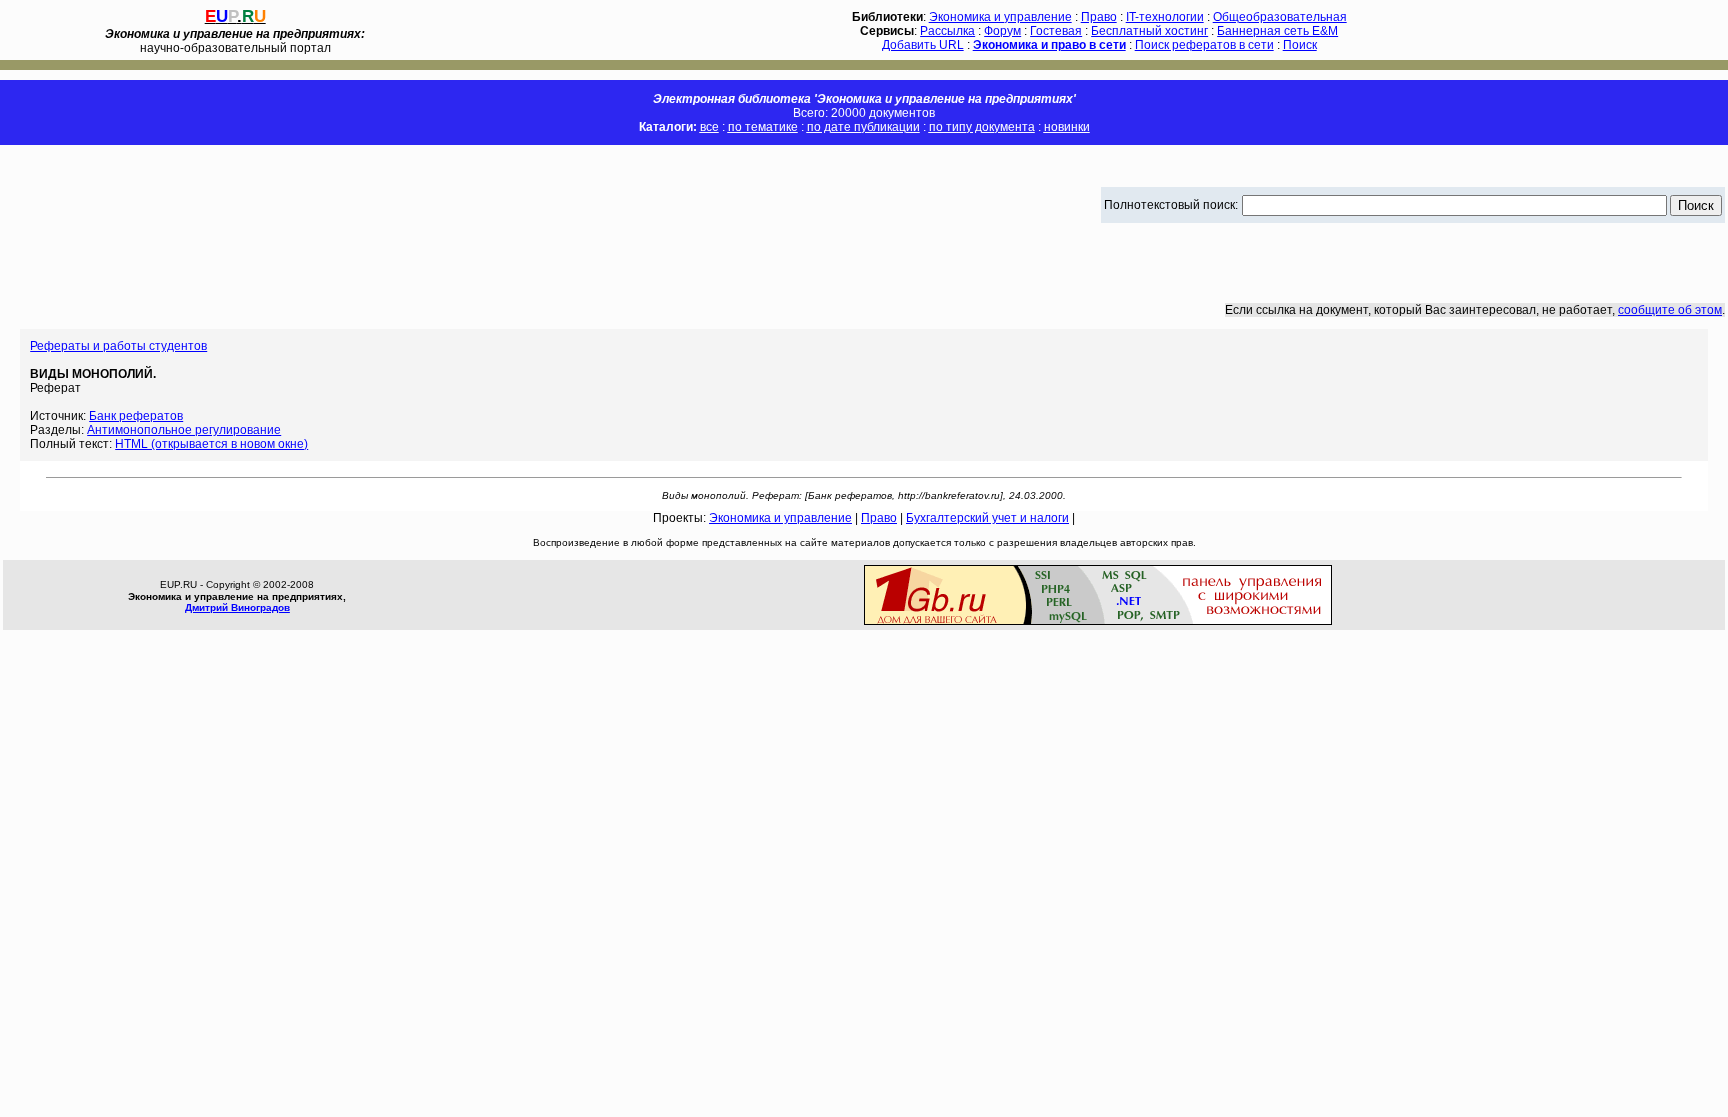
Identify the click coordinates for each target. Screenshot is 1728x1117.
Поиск (1300, 45)
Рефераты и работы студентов (118, 346)
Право (1099, 17)
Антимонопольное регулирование (184, 430)
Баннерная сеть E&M (1277, 31)
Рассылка (947, 31)
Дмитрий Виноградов (237, 607)
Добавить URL (923, 45)
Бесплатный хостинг (1149, 31)
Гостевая (1056, 31)
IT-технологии (1165, 17)
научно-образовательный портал (235, 41)
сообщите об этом (1670, 310)
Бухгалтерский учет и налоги (987, 518)
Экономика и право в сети (1049, 45)
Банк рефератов (136, 416)
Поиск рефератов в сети (1204, 45)
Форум (1002, 31)
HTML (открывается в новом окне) (211, 444)
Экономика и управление (1000, 17)
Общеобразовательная (1280, 17)
